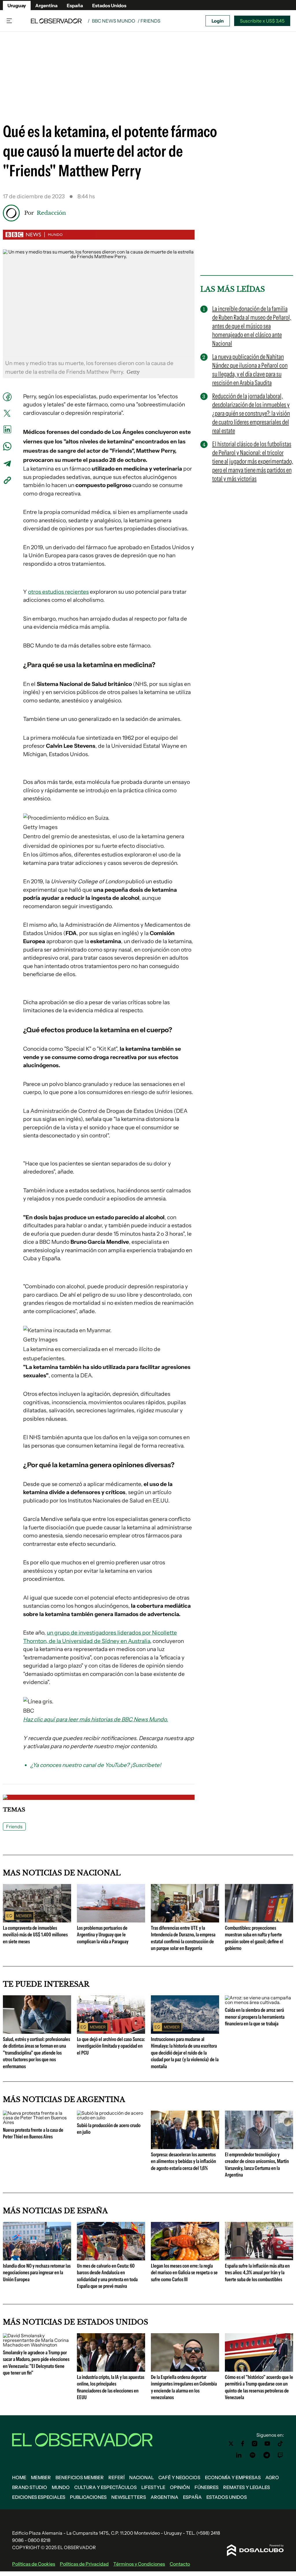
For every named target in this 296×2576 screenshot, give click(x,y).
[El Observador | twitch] (280, 2455)
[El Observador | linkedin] (239, 2455)
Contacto (180, 2564)
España (75, 5)
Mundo (61, 2487)
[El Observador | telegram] (267, 2455)
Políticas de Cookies (34, 2564)
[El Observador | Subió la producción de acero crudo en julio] (111, 2118)
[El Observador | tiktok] (280, 2444)
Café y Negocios (179, 2477)
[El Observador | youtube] (267, 2444)
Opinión (180, 2487)
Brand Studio (30, 2487)
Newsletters (129, 2497)
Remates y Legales (247, 2487)
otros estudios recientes (58, 592)
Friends (14, 1826)
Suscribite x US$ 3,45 (262, 21)
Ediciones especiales (39, 2497)
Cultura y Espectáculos (106, 2487)
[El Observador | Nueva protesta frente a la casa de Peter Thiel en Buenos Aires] (37, 2122)
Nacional (141, 2477)
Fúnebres (207, 2487)
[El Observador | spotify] (253, 2455)
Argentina (46, 5)
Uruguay (17, 5)
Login (218, 21)
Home (19, 2477)
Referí (116, 2477)
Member (41, 2477)
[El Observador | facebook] (243, 2444)
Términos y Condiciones (139, 2564)
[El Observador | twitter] (231, 2444)
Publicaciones (88, 2497)
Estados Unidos (109, 5)
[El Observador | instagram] (255, 2444)
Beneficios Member (80, 2477)
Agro (272, 2477)
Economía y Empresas (233, 2477)
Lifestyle (153, 2487)
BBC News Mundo (114, 21)
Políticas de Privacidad (84, 2564)
